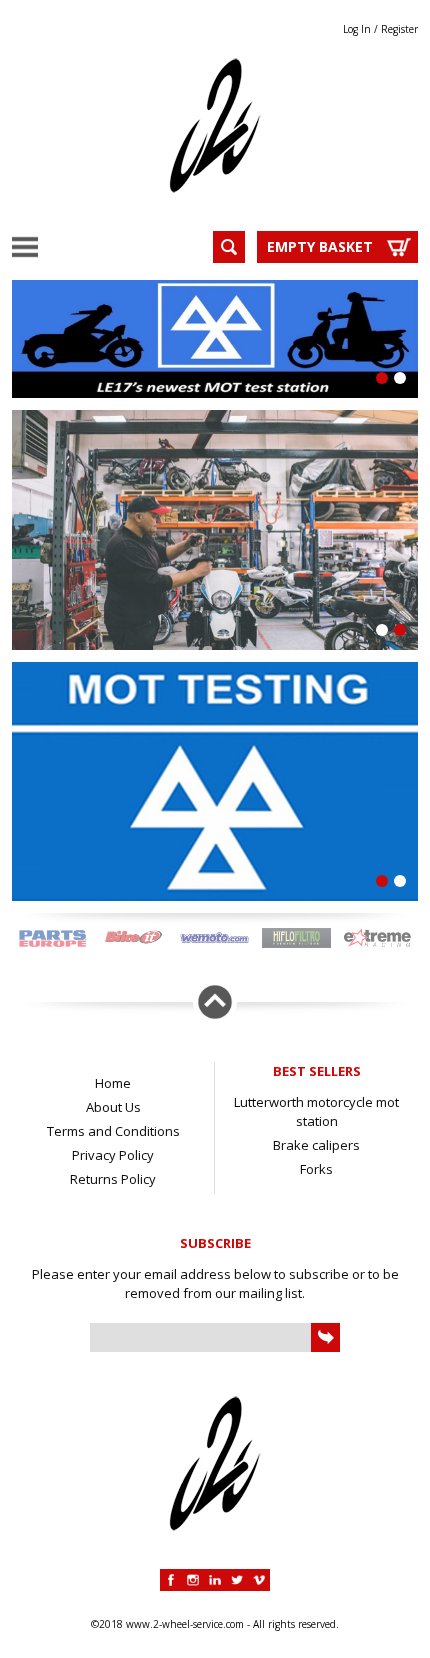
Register (399, 29)
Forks (316, 1169)
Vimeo (259, 1580)
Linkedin (215, 1580)
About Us (113, 1107)
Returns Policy (113, 1179)
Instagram (193, 1580)
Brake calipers (316, 1145)
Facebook (171, 1580)
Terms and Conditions (113, 1131)
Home (113, 1083)
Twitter (237, 1580)
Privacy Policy (113, 1155)
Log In (357, 29)
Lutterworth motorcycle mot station (316, 1111)
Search (229, 247)
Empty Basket (320, 246)
